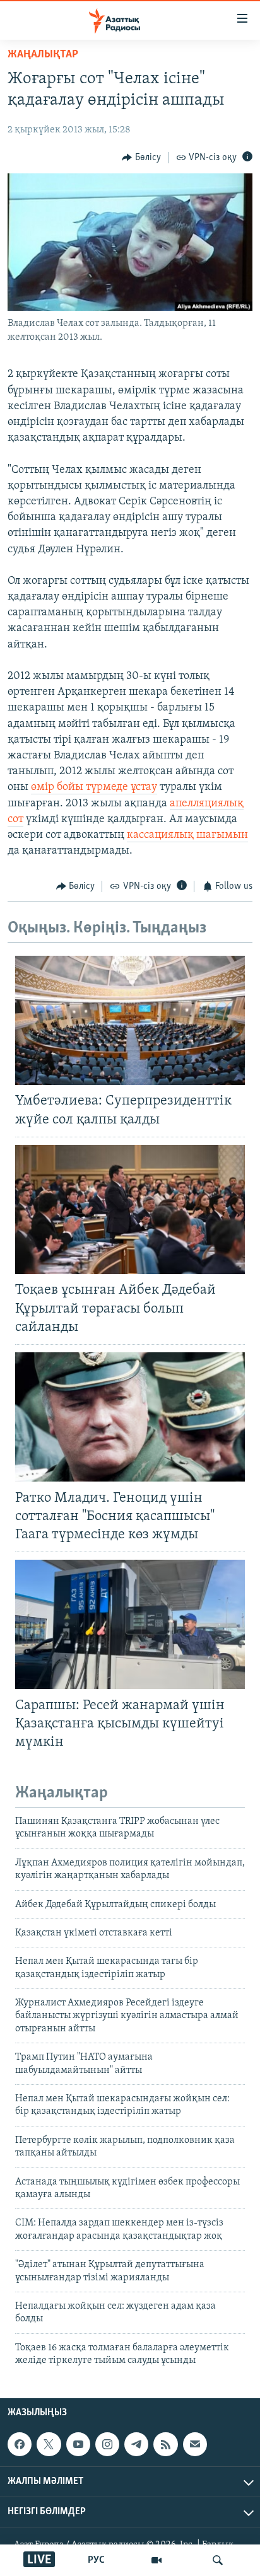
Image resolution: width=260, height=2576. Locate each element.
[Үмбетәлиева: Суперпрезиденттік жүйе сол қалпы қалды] (130, 1020)
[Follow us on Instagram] (107, 2444)
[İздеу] (218, 2560)
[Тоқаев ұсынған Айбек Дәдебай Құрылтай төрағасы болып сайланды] (130, 1210)
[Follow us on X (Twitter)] (49, 2444)
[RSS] (165, 2444)
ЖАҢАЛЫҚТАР (43, 55)
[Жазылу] (195, 2444)
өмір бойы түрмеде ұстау (94, 787)
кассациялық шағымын (187, 835)
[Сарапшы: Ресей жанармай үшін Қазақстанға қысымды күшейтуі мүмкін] (130, 1624)
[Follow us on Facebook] (20, 2444)
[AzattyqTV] (157, 2560)
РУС (96, 2560)
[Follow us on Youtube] (78, 2444)
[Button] (141, 158)
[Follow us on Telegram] (136, 2444)
